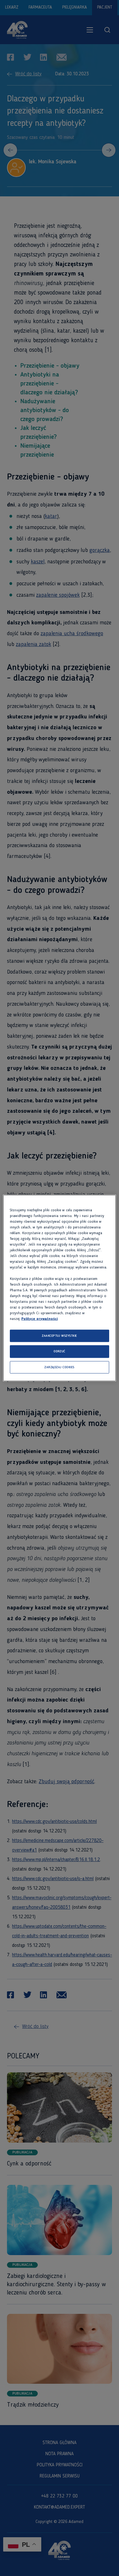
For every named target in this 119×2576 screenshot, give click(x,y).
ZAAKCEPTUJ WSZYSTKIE (60, 1336)
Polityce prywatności (40, 1319)
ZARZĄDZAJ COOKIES (59, 1367)
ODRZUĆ (60, 1352)
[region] (59, 1288)
